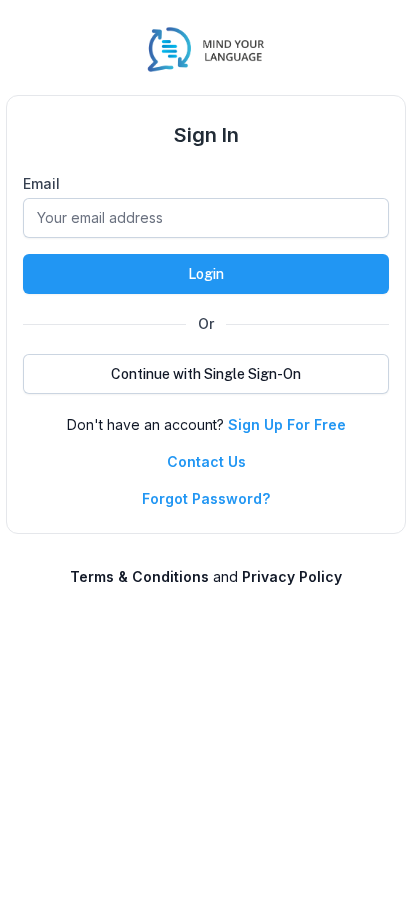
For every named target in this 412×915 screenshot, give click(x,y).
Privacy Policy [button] (292, 576)
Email (41, 183)
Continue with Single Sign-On (206, 374)
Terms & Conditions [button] (139, 576)
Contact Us (206, 461)
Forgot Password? (206, 498)
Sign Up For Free (287, 424)
